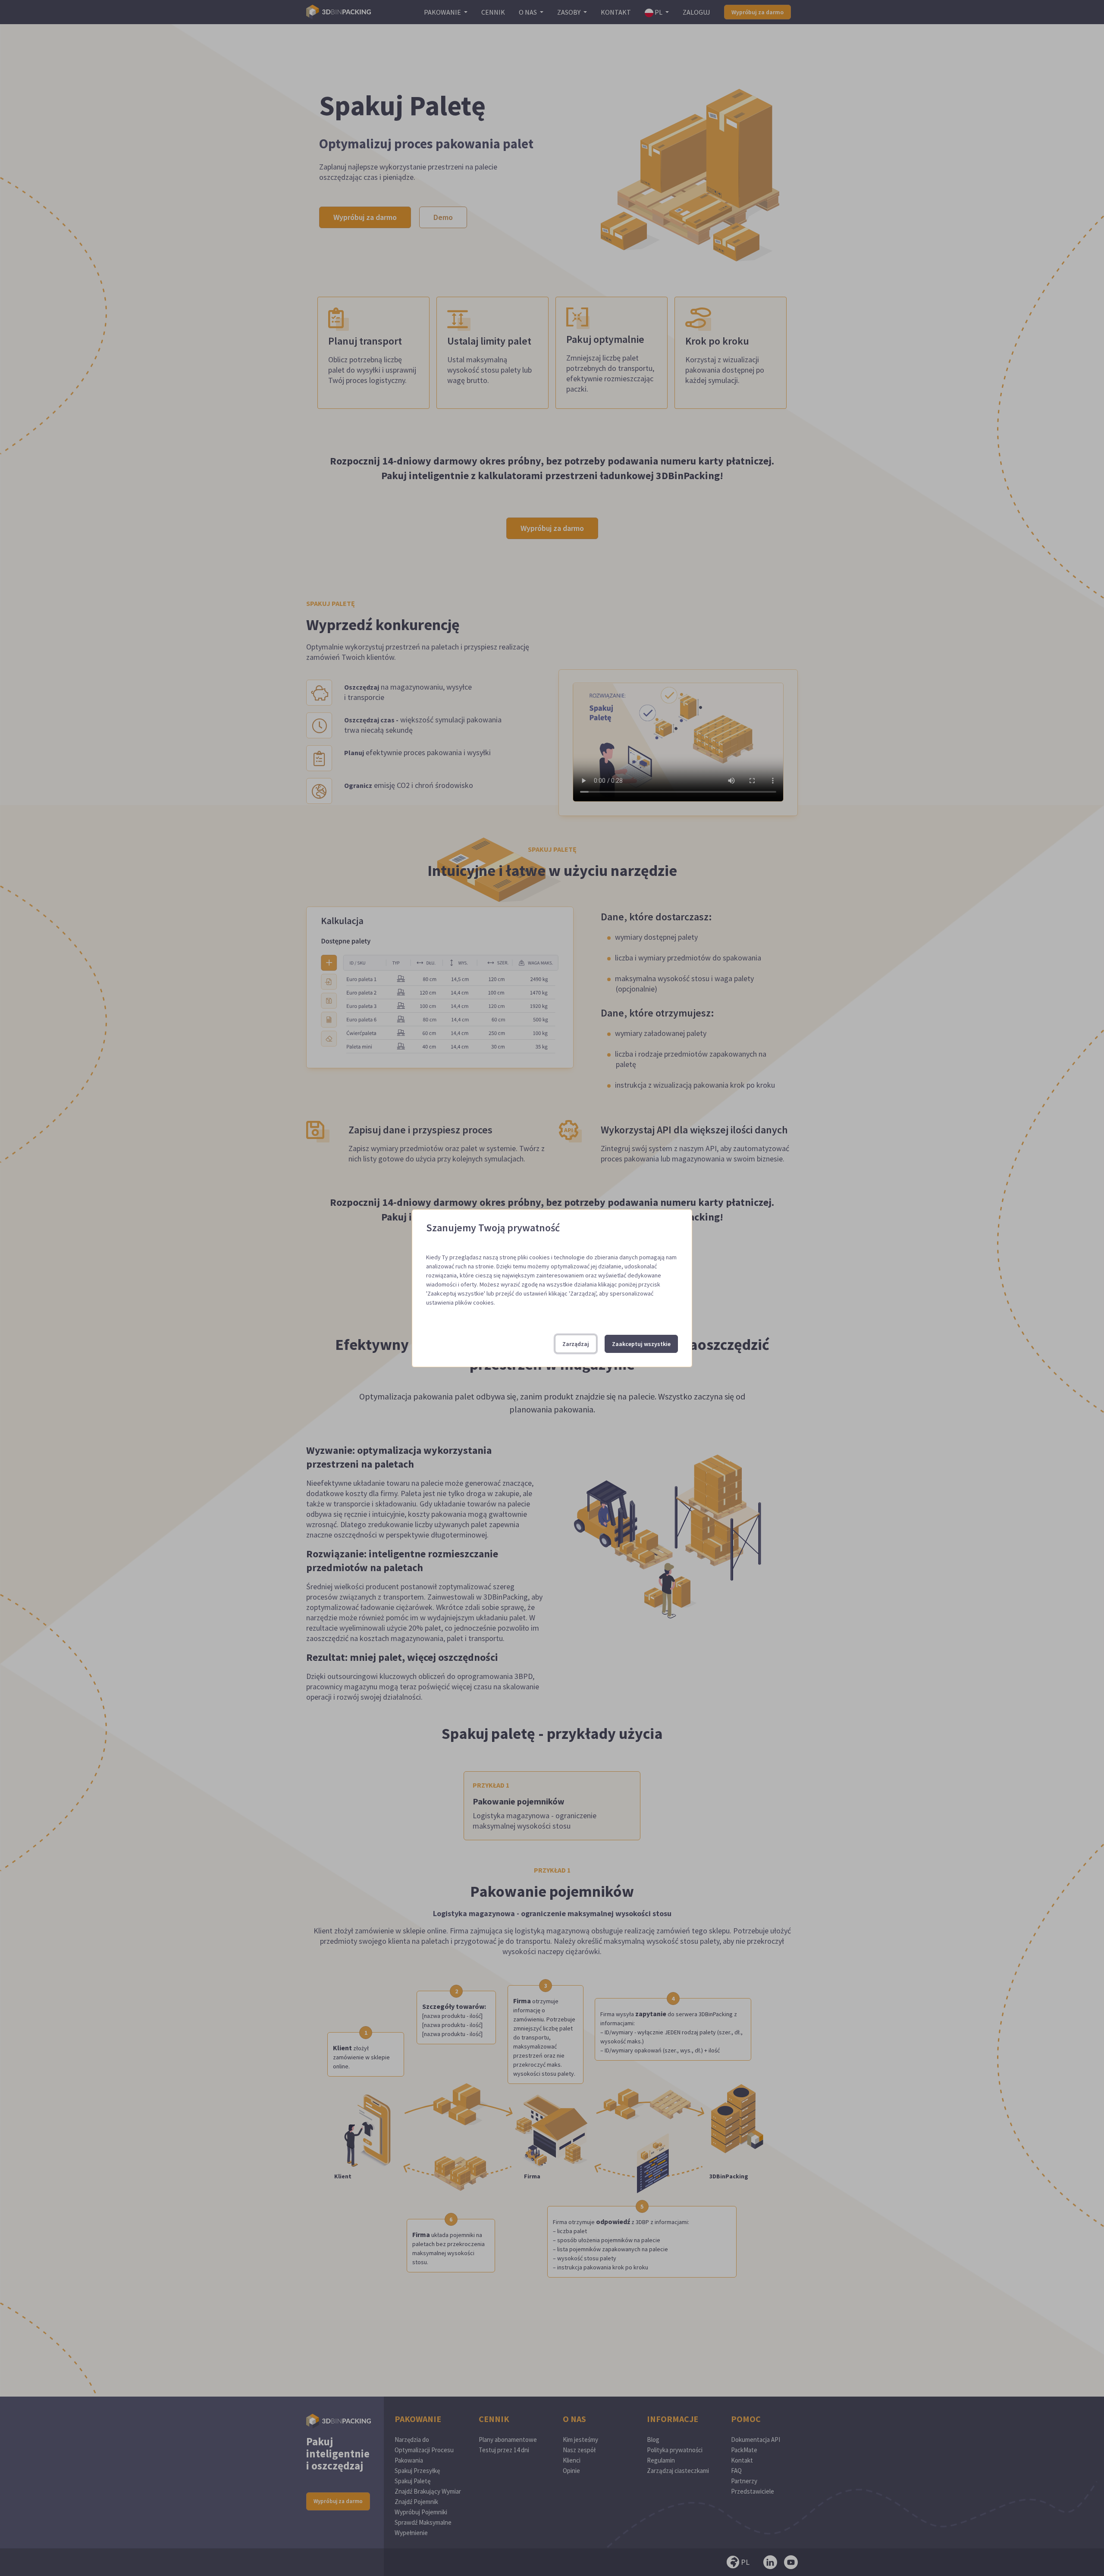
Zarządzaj (576, 1344)
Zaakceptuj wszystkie (641, 1344)
